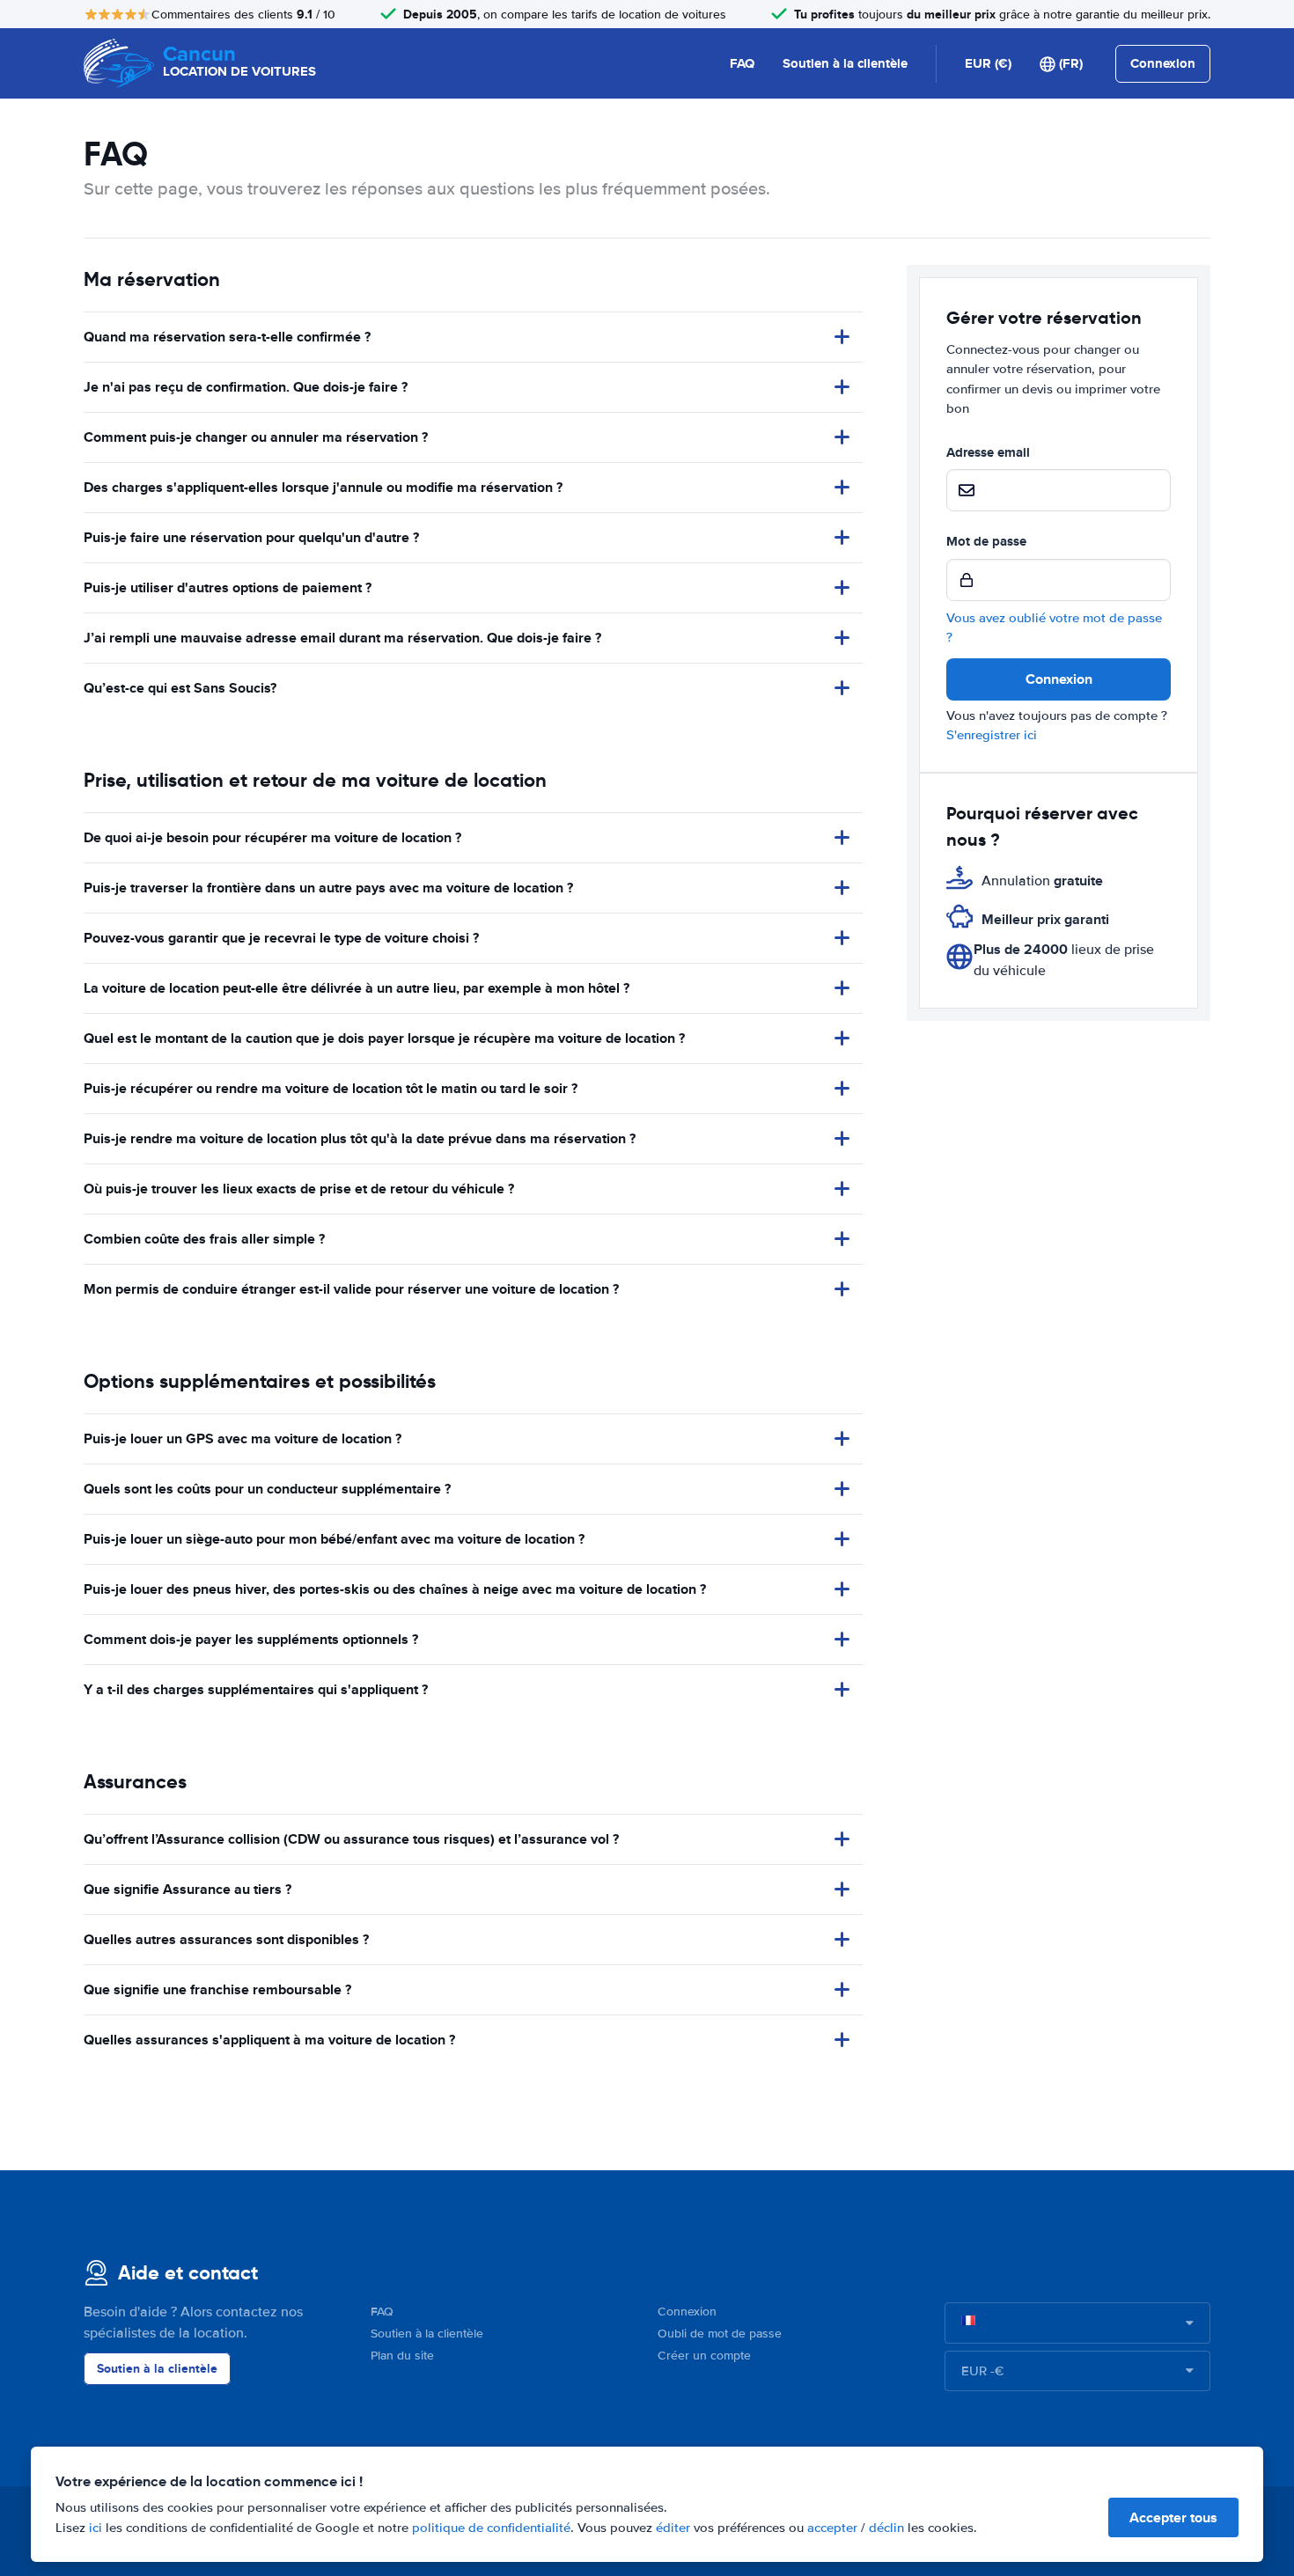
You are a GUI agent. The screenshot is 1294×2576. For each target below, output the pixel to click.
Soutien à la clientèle (845, 63)
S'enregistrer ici (992, 735)
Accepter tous (1173, 2517)
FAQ (742, 63)
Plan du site (402, 2356)
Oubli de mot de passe (720, 2334)
